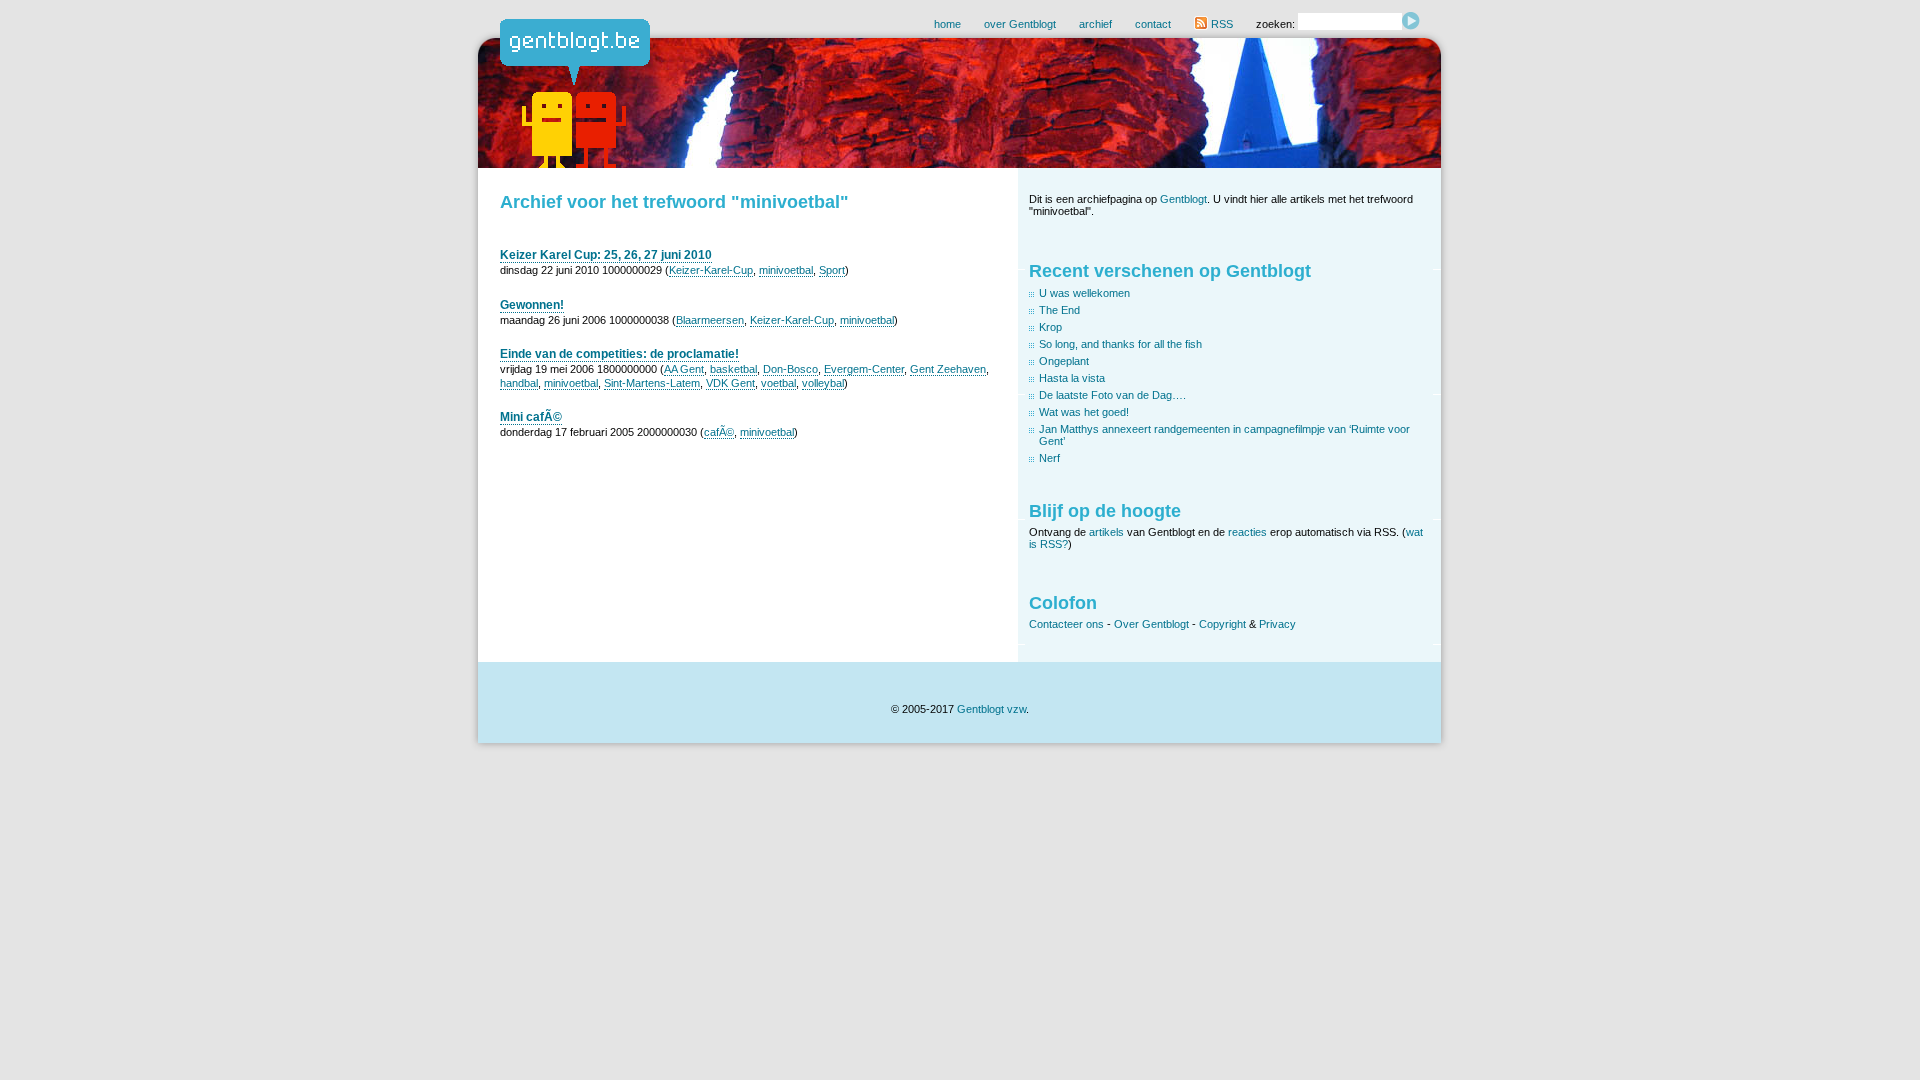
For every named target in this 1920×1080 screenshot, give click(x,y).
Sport (832, 270)
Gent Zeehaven (948, 369)
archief (1095, 24)
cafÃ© (719, 432)
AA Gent (684, 369)
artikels (1106, 532)
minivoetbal (786, 270)
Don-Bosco (790, 369)
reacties (1247, 532)
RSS (1220, 24)
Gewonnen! (532, 305)
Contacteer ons (1066, 624)
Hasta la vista (1072, 378)
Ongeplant (1064, 361)
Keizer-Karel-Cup (711, 270)
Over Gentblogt (1151, 624)
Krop (1050, 327)
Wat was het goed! (1084, 412)
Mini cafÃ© (531, 417)
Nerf (1049, 458)
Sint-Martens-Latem (652, 383)
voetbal (778, 383)
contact (1153, 24)
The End (1059, 310)
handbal (519, 383)
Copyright (1222, 624)
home (947, 24)
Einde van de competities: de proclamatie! (619, 354)
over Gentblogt (1020, 24)
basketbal (733, 369)
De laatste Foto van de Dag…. (1112, 395)
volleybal (823, 383)
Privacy (1277, 624)
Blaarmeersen (710, 320)
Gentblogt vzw (991, 709)
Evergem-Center (864, 369)
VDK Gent (730, 383)
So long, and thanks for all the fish (1120, 344)
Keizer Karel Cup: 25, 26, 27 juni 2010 (606, 255)
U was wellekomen (1084, 293)
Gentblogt (1183, 199)
